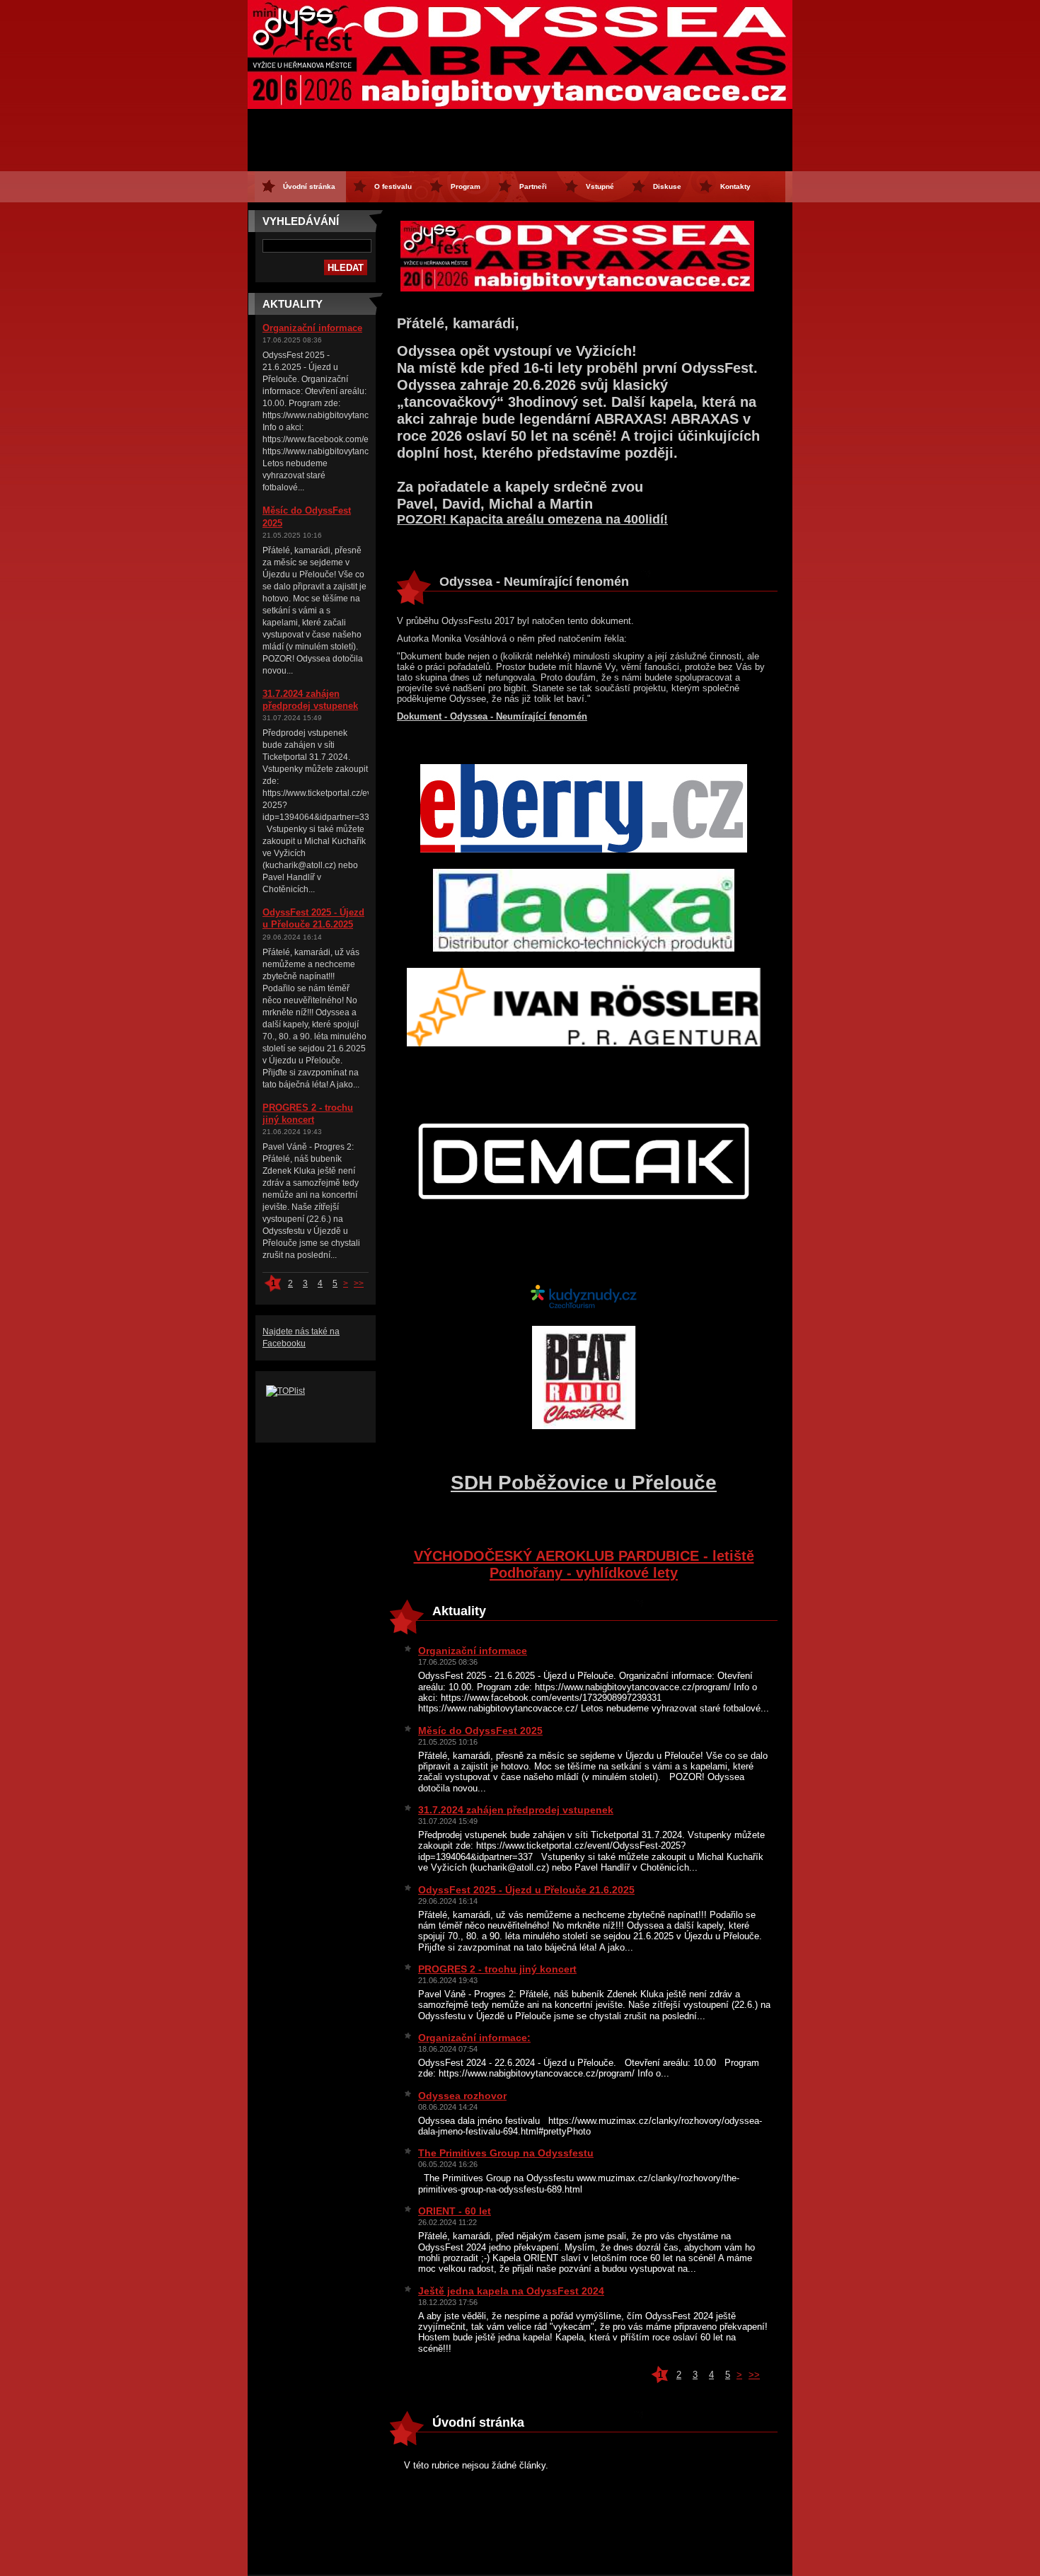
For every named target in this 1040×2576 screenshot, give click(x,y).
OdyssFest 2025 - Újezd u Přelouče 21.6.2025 (526, 1890)
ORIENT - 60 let (455, 2211)
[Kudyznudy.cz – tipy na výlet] (584, 1306)
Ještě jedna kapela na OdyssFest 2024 (511, 2291)
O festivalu (393, 186)
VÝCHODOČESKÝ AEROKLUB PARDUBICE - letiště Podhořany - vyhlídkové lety (584, 1564)
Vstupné (600, 186)
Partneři (533, 186)
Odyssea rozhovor (462, 2096)
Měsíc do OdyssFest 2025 (480, 1731)
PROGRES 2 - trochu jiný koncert (497, 1969)
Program (466, 186)
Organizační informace (312, 328)
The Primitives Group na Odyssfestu (506, 2153)
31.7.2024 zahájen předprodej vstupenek (516, 1810)
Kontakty (735, 186)
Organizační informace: (474, 2038)
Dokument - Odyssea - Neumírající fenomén (492, 716)
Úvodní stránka (309, 186)
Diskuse (667, 186)
